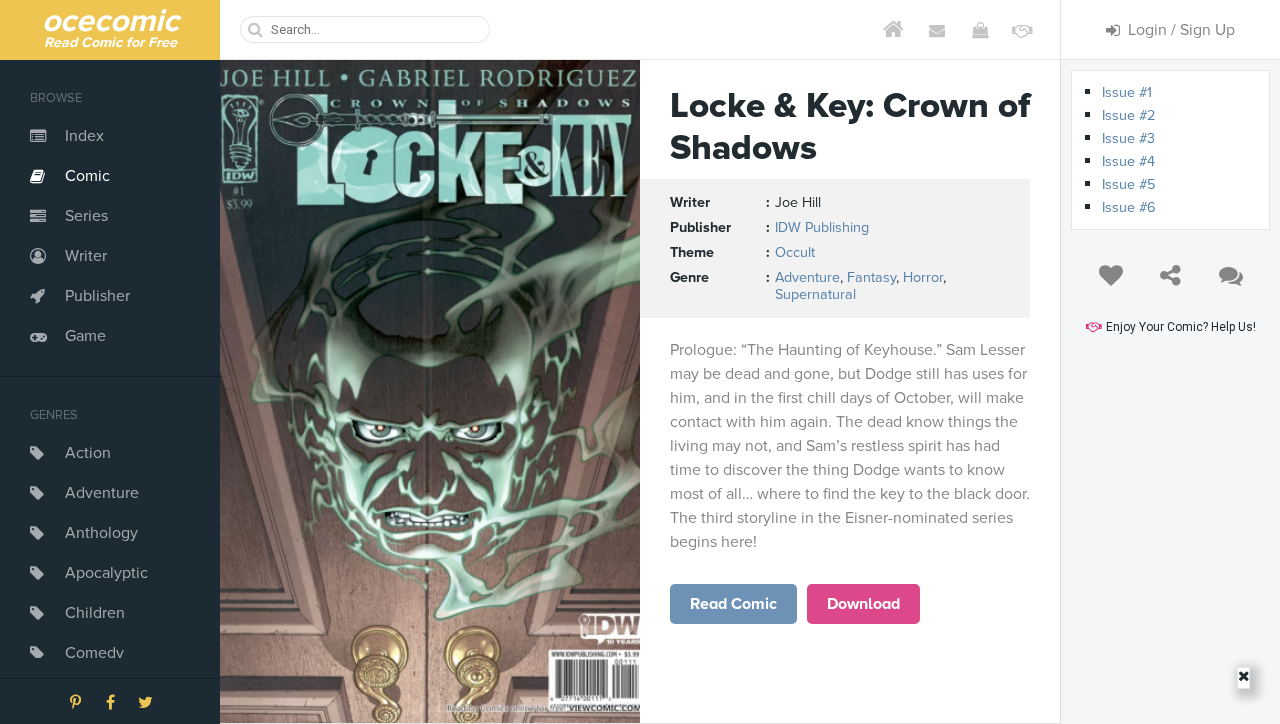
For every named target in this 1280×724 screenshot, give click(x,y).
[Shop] (979, 30)
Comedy (94, 653)
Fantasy (871, 277)
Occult (795, 252)
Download (863, 604)
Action (88, 453)
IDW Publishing (822, 227)
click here (734, 604)
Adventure (102, 493)
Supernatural (815, 294)
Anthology (101, 533)
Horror (923, 277)
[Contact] (936, 30)
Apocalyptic (106, 573)
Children (95, 613)
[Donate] (1022, 30)
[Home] (893, 30)
